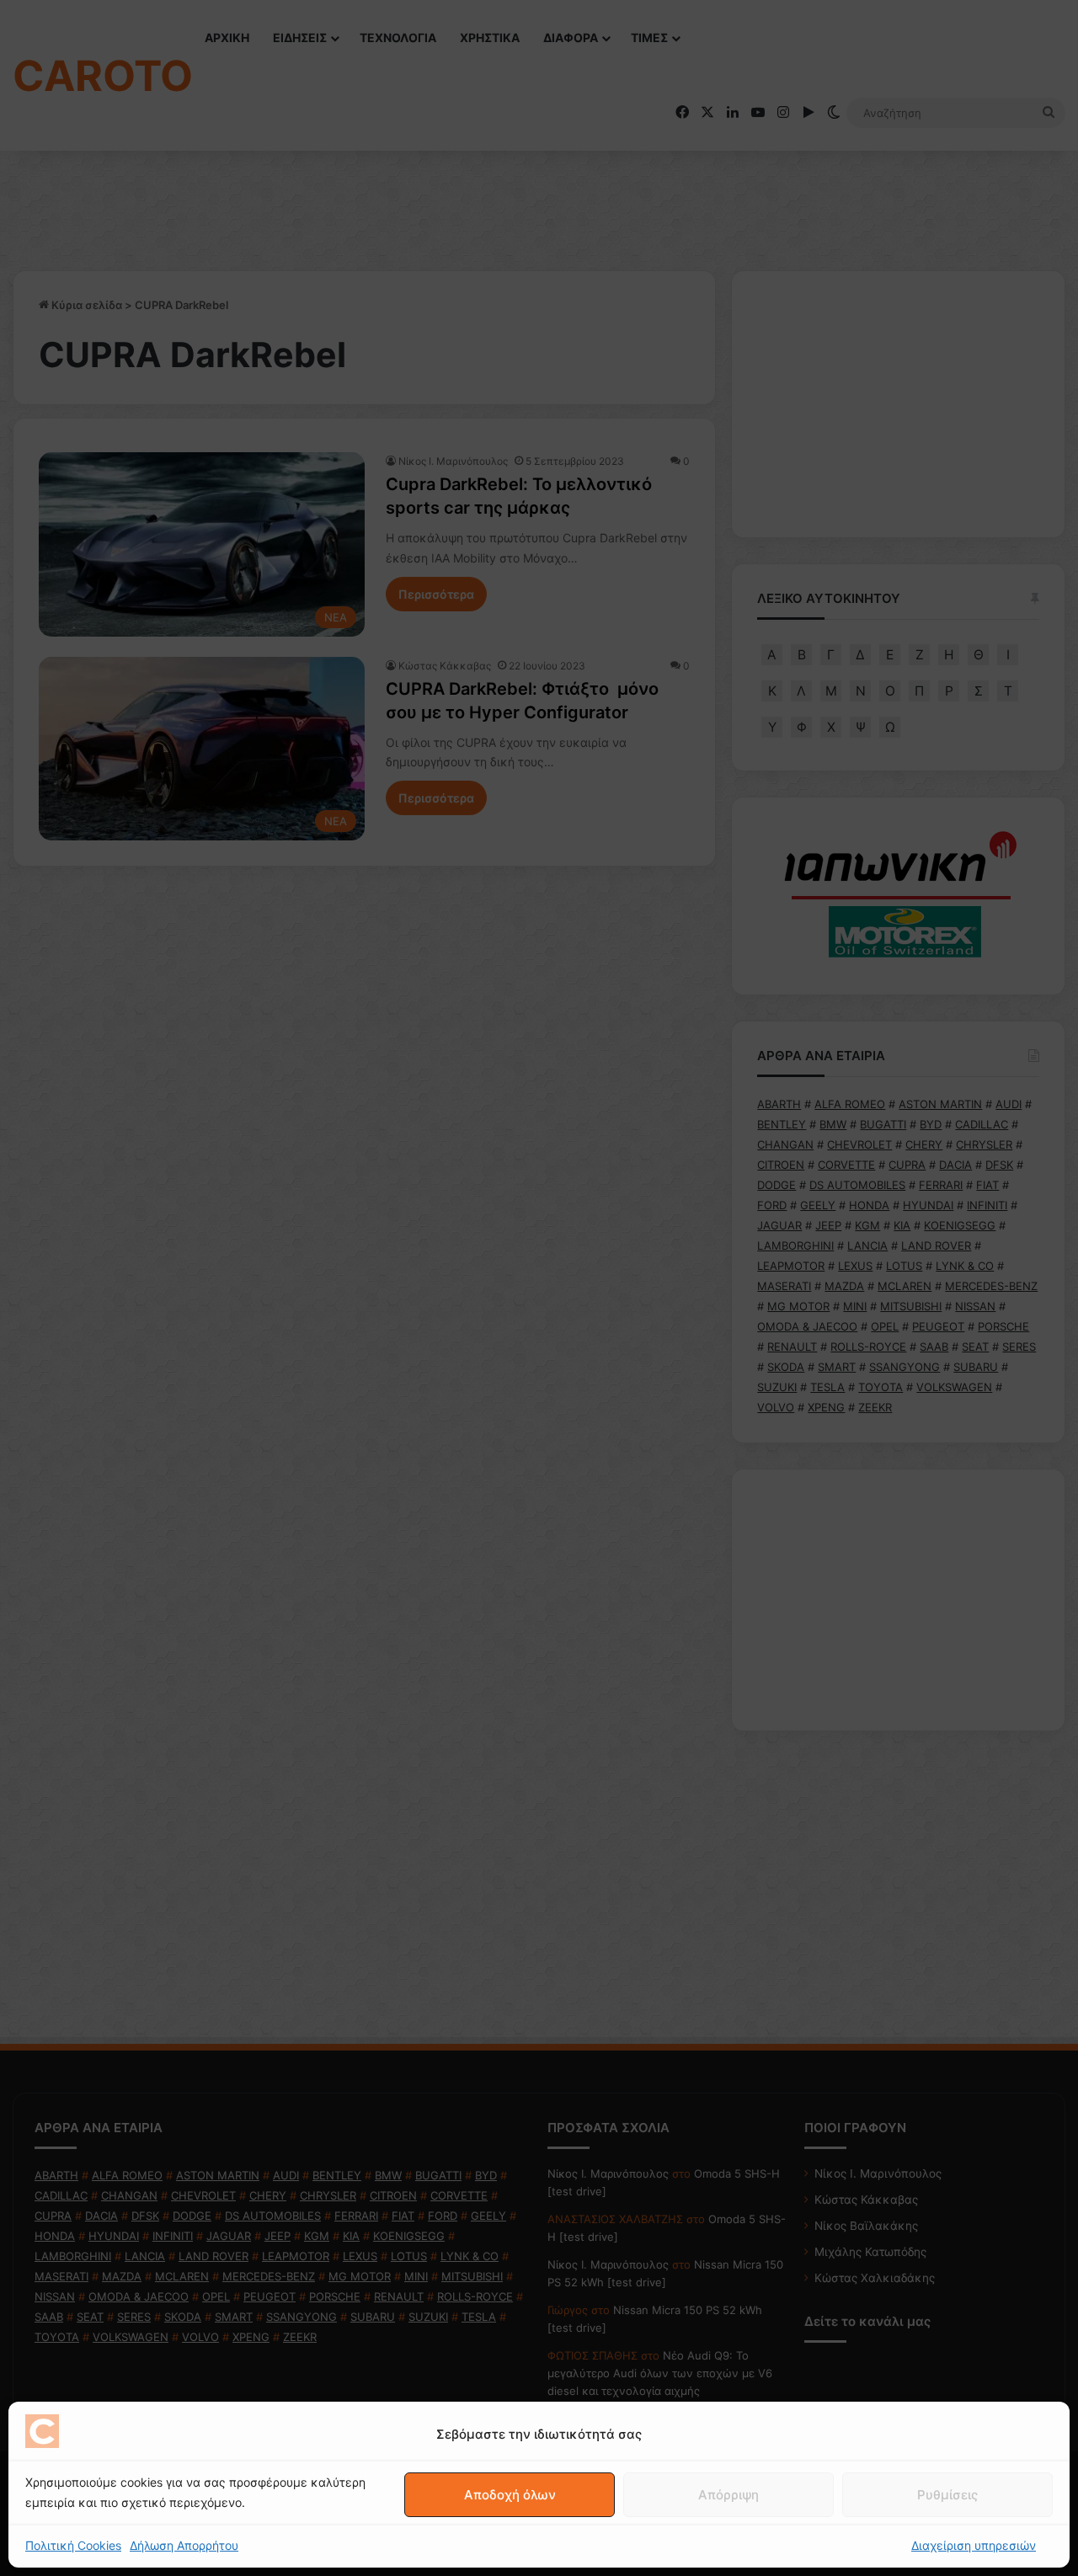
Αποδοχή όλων (510, 2495)
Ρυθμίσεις (947, 2495)
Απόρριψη (728, 2495)
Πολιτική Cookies (73, 2545)
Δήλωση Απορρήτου (184, 2545)
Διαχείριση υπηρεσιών (974, 2545)
